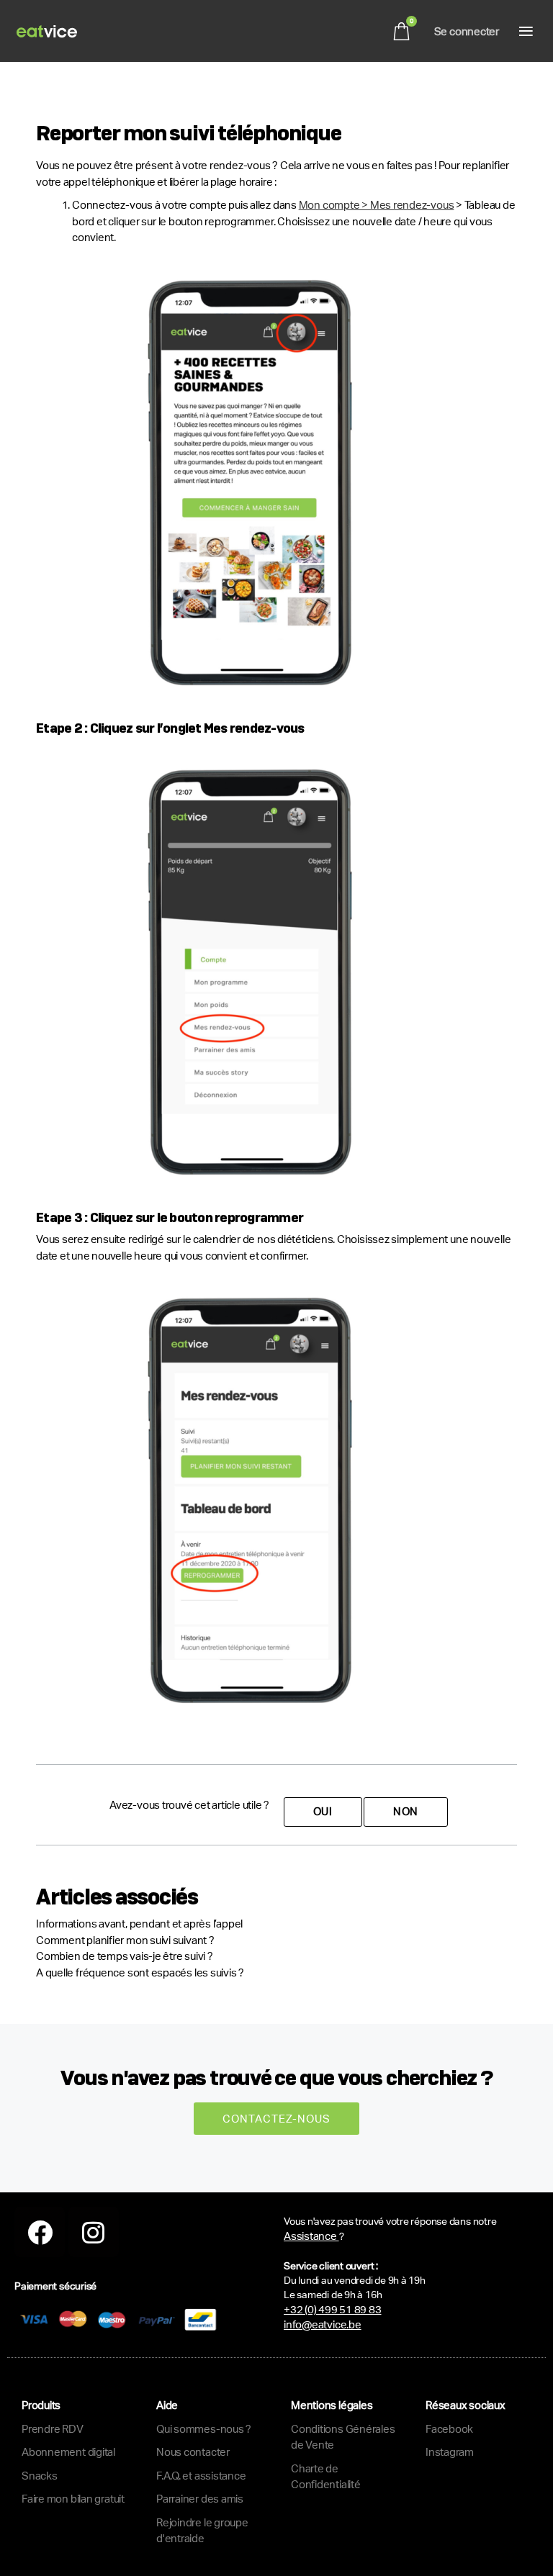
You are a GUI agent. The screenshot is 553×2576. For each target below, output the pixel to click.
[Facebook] (40, 2232)
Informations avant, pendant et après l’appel (139, 1924)
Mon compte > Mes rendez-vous (377, 205)
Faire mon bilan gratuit (73, 2499)
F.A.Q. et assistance (201, 2476)
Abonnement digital (68, 2452)
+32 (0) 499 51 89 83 (333, 2309)
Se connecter (467, 31)
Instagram (450, 2452)
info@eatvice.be (323, 2324)
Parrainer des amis (200, 2499)
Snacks (40, 2476)
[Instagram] (94, 2232)
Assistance (311, 2236)
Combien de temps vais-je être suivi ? (125, 1956)
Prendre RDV (53, 2429)
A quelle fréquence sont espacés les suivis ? (140, 1972)
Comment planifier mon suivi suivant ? (125, 1940)
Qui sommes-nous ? (204, 2429)
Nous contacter (193, 2452)
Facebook (449, 2429)
